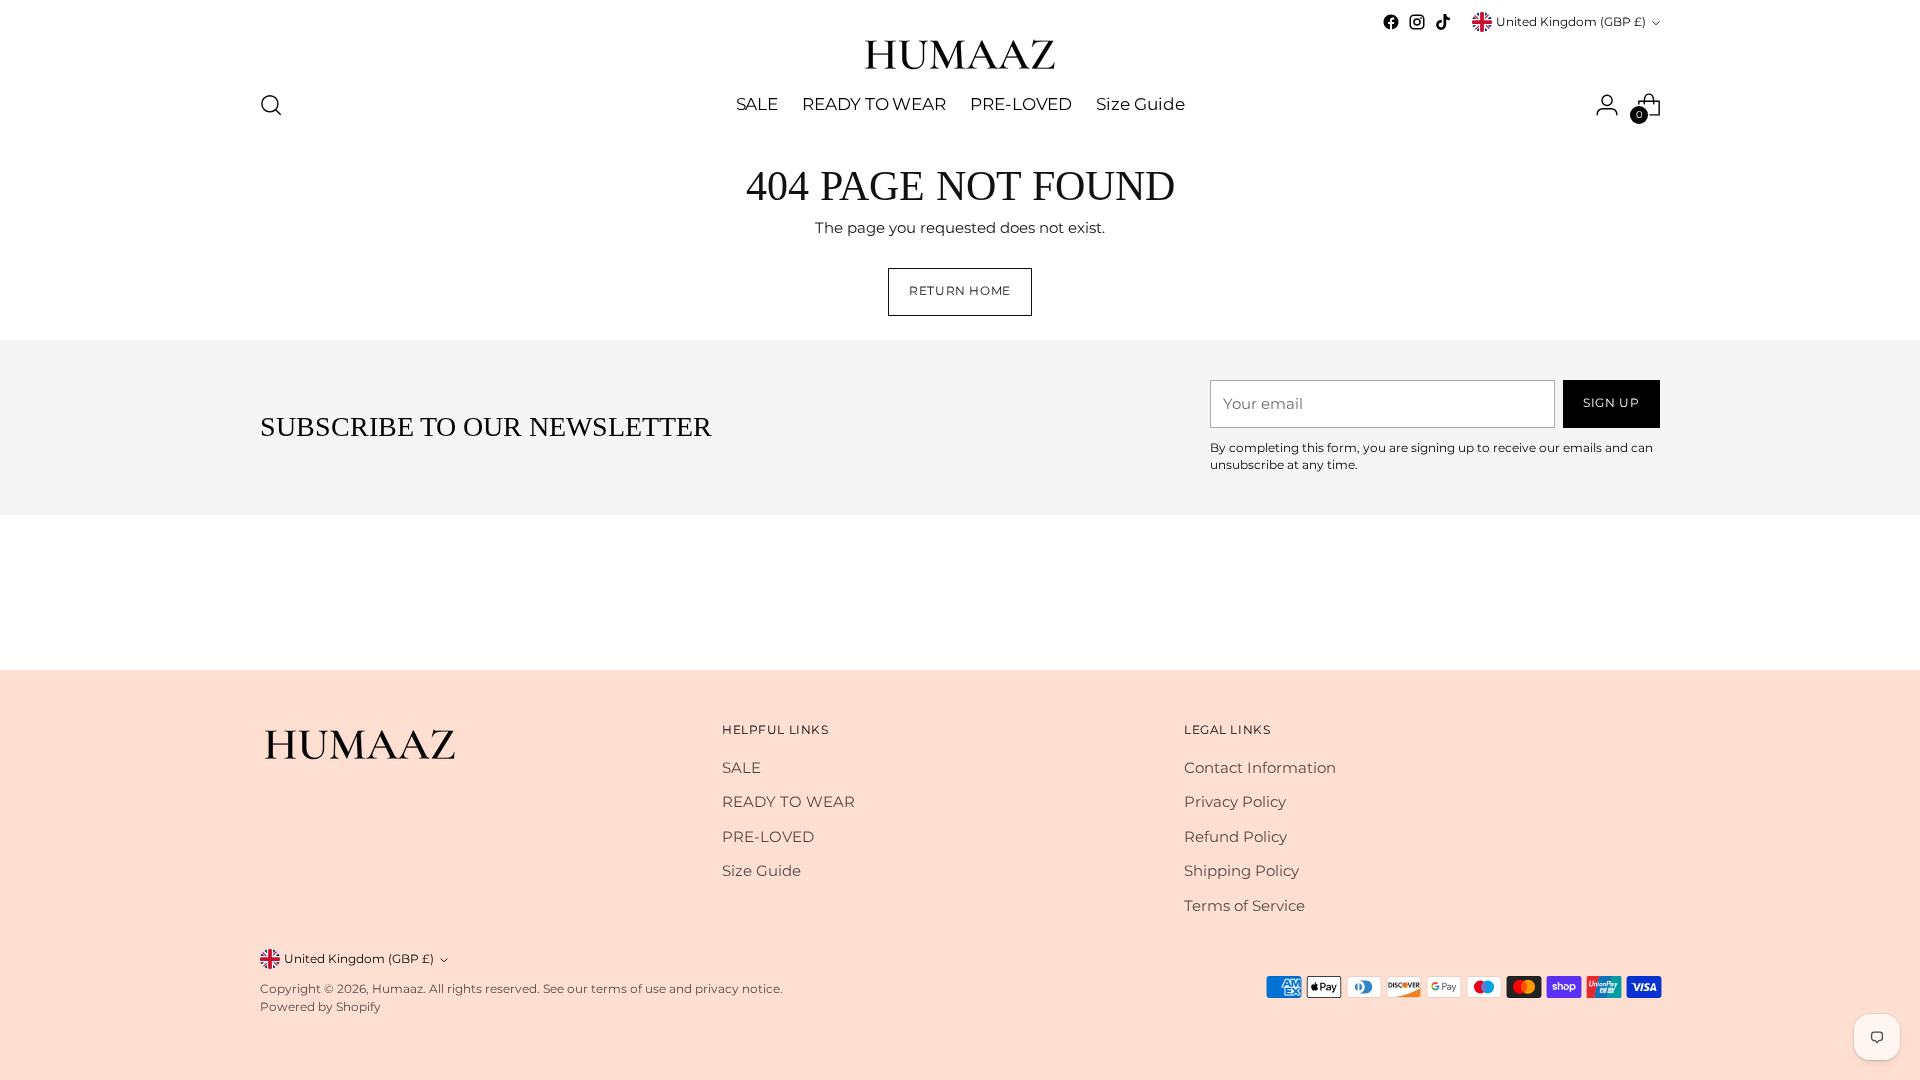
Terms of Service (1244, 905)
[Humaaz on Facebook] (1391, 22)
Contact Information (1260, 767)
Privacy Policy (1235, 801)
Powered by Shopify (320, 1007)
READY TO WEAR (788, 801)
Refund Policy (1235, 836)
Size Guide (761, 870)
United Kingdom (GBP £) (1571, 22)
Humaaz (397, 989)
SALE (741, 767)
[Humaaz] (960, 53)
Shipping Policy (1241, 870)
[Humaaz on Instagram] (1417, 22)
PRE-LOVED (768, 836)
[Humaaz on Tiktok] (1443, 22)
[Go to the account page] (1607, 105)
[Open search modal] (271, 105)
